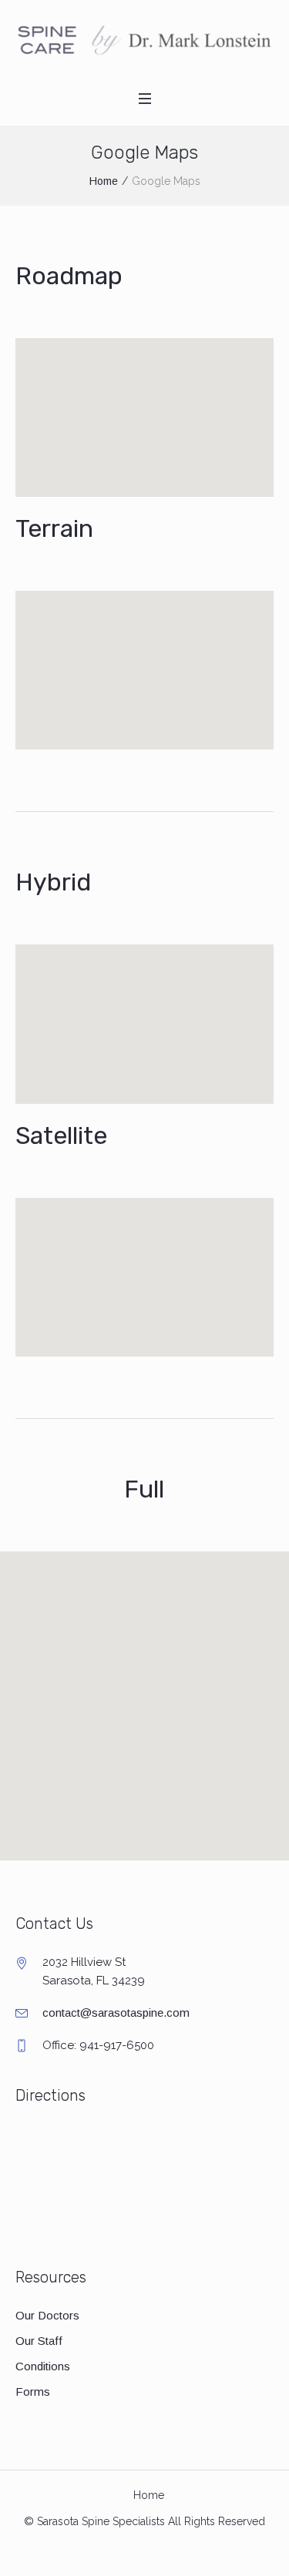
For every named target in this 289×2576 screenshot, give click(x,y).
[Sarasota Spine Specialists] (144, 40)
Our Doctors (47, 2315)
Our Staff (39, 2341)
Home (104, 181)
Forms (33, 2392)
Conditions (43, 2366)
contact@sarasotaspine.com (116, 2012)
